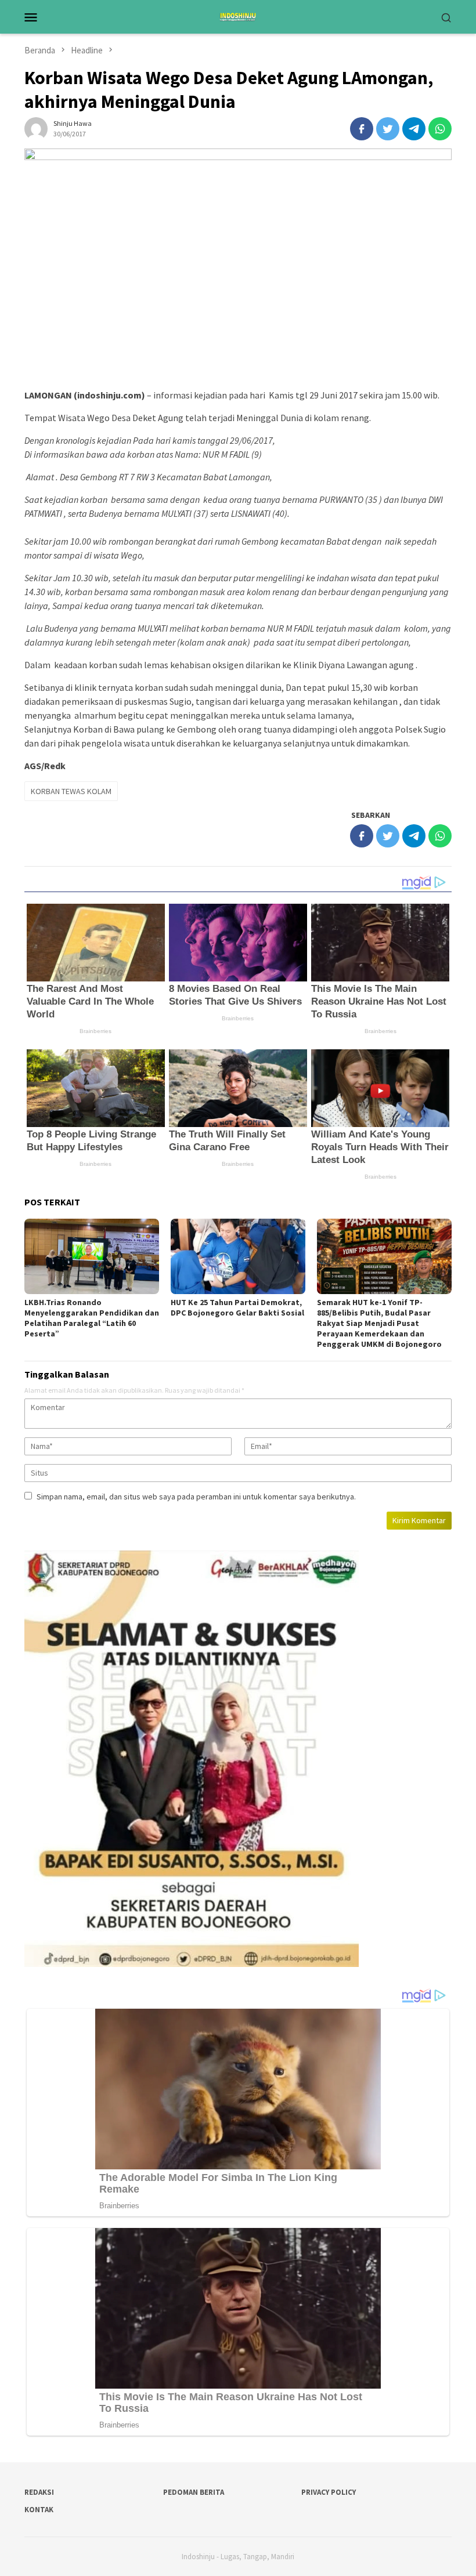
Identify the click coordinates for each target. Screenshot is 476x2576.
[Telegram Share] (414, 129)
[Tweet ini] (388, 129)
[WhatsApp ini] (440, 129)
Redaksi (39, 2492)
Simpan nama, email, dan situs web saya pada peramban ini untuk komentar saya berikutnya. (196, 1497)
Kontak (39, 2510)
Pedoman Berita (194, 2492)
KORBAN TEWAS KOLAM (71, 791)
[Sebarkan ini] (362, 129)
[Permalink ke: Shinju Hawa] (36, 128)
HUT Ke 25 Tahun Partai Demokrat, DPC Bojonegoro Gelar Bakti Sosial (237, 1307)
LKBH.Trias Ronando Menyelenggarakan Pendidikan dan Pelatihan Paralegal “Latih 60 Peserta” (92, 1318)
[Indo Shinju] (238, 16)
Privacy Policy (329, 2492)
